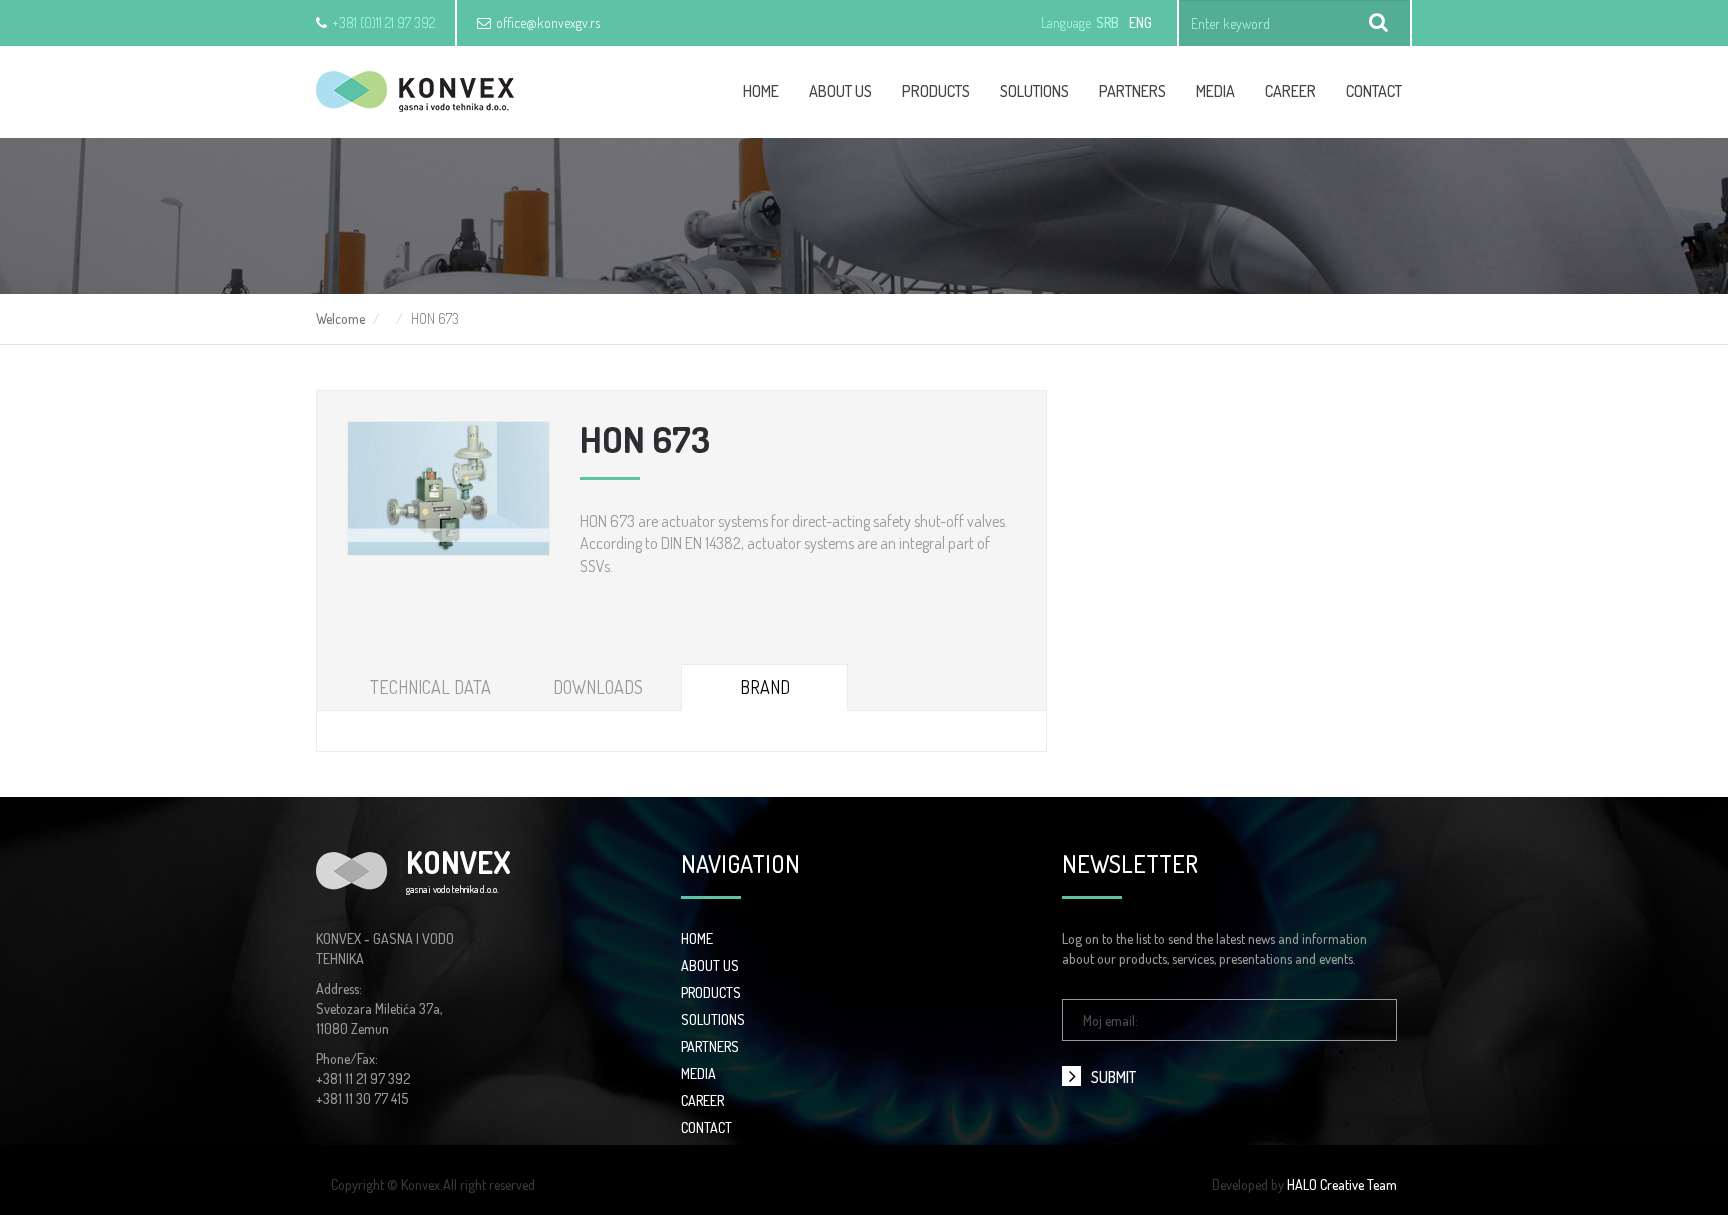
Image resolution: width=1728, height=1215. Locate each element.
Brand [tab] (765, 687)
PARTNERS (710, 1046)
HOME (697, 938)
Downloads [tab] (598, 687)
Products (936, 91)
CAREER (1290, 91)
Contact (1374, 91)
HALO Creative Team (1342, 1184)
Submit (1113, 1077)
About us (840, 91)
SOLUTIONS (713, 1019)
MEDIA (698, 1073)
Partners (1132, 91)
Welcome (340, 318)
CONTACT (706, 1127)
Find (1379, 23)
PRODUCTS (711, 992)
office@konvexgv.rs (548, 22)
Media (1215, 91)
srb (1107, 22)
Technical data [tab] (430, 687)
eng (1140, 22)
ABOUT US (710, 965)
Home (761, 91)
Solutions (1034, 91)
